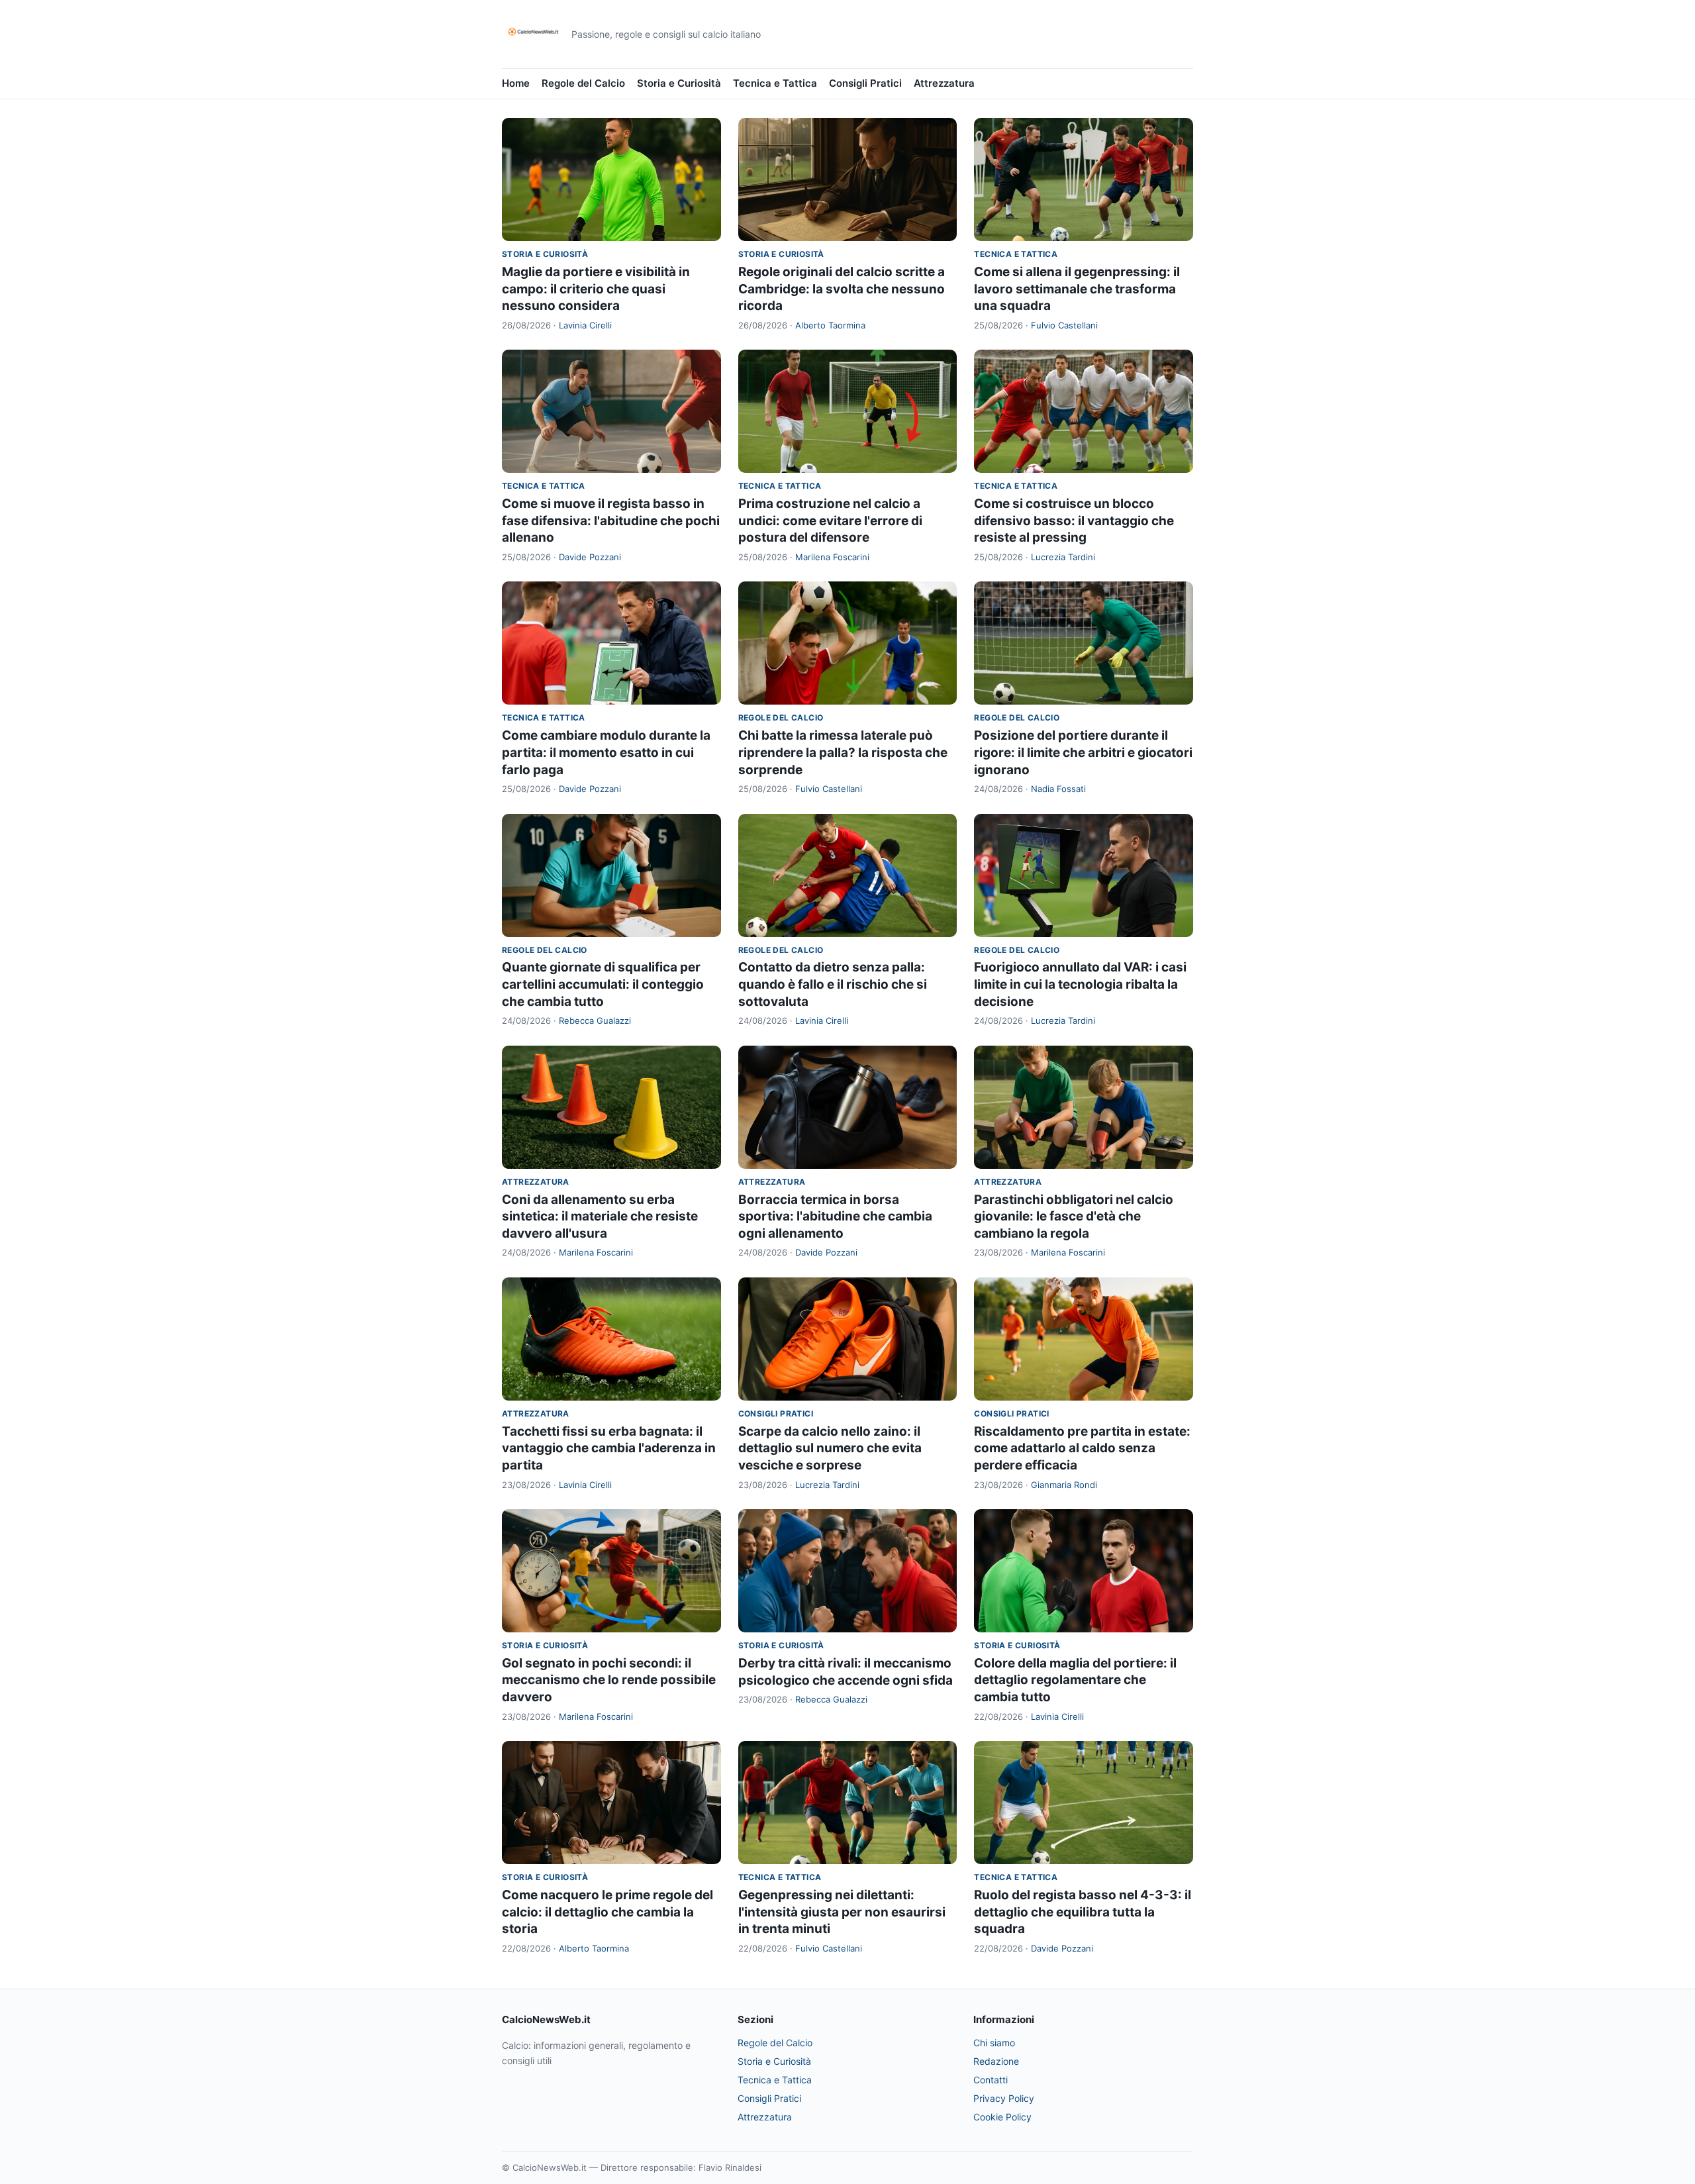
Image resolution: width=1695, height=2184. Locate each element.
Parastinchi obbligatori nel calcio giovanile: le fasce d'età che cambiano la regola (1074, 1216)
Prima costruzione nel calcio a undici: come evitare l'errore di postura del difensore (830, 521)
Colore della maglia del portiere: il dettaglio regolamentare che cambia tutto (1075, 1680)
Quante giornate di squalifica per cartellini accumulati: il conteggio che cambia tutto (603, 984)
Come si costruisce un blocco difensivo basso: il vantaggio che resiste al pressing (1074, 521)
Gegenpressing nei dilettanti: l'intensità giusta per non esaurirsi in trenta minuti (842, 1912)
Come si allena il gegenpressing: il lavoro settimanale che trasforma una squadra (1077, 289)
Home (516, 83)
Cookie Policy (1002, 2117)
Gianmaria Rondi (1064, 1485)
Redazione (996, 2061)
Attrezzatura (944, 83)
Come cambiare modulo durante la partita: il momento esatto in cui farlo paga (606, 752)
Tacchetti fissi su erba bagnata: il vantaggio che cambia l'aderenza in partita (609, 1448)
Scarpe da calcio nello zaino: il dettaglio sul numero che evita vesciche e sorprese (830, 1448)
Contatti (991, 2080)
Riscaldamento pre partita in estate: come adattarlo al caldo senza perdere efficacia (1082, 1448)
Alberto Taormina (830, 325)
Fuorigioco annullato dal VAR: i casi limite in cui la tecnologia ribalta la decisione (1080, 984)
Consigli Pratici (865, 83)
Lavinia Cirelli (585, 325)
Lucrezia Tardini (1063, 557)
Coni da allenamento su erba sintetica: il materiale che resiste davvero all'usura (600, 1216)
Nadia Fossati (1058, 789)
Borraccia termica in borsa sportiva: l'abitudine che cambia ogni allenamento (835, 1216)
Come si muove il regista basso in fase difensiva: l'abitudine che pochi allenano (611, 521)
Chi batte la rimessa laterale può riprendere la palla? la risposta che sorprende (843, 752)
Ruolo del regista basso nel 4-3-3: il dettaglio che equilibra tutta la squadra (1083, 1912)
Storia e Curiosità (679, 83)
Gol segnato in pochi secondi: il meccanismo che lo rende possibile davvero (609, 1680)
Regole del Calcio (583, 83)
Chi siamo (994, 2043)
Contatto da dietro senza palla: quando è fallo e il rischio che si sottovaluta (833, 984)
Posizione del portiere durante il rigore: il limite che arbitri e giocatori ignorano (1083, 752)
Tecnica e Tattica (775, 83)
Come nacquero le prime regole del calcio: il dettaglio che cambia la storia (607, 1912)
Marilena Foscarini (832, 557)
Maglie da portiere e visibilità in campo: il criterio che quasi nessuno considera (596, 289)
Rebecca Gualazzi (595, 1020)
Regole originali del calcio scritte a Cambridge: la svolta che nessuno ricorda (842, 289)
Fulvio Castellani (1064, 325)
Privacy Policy (1004, 2098)
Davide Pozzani (590, 557)
